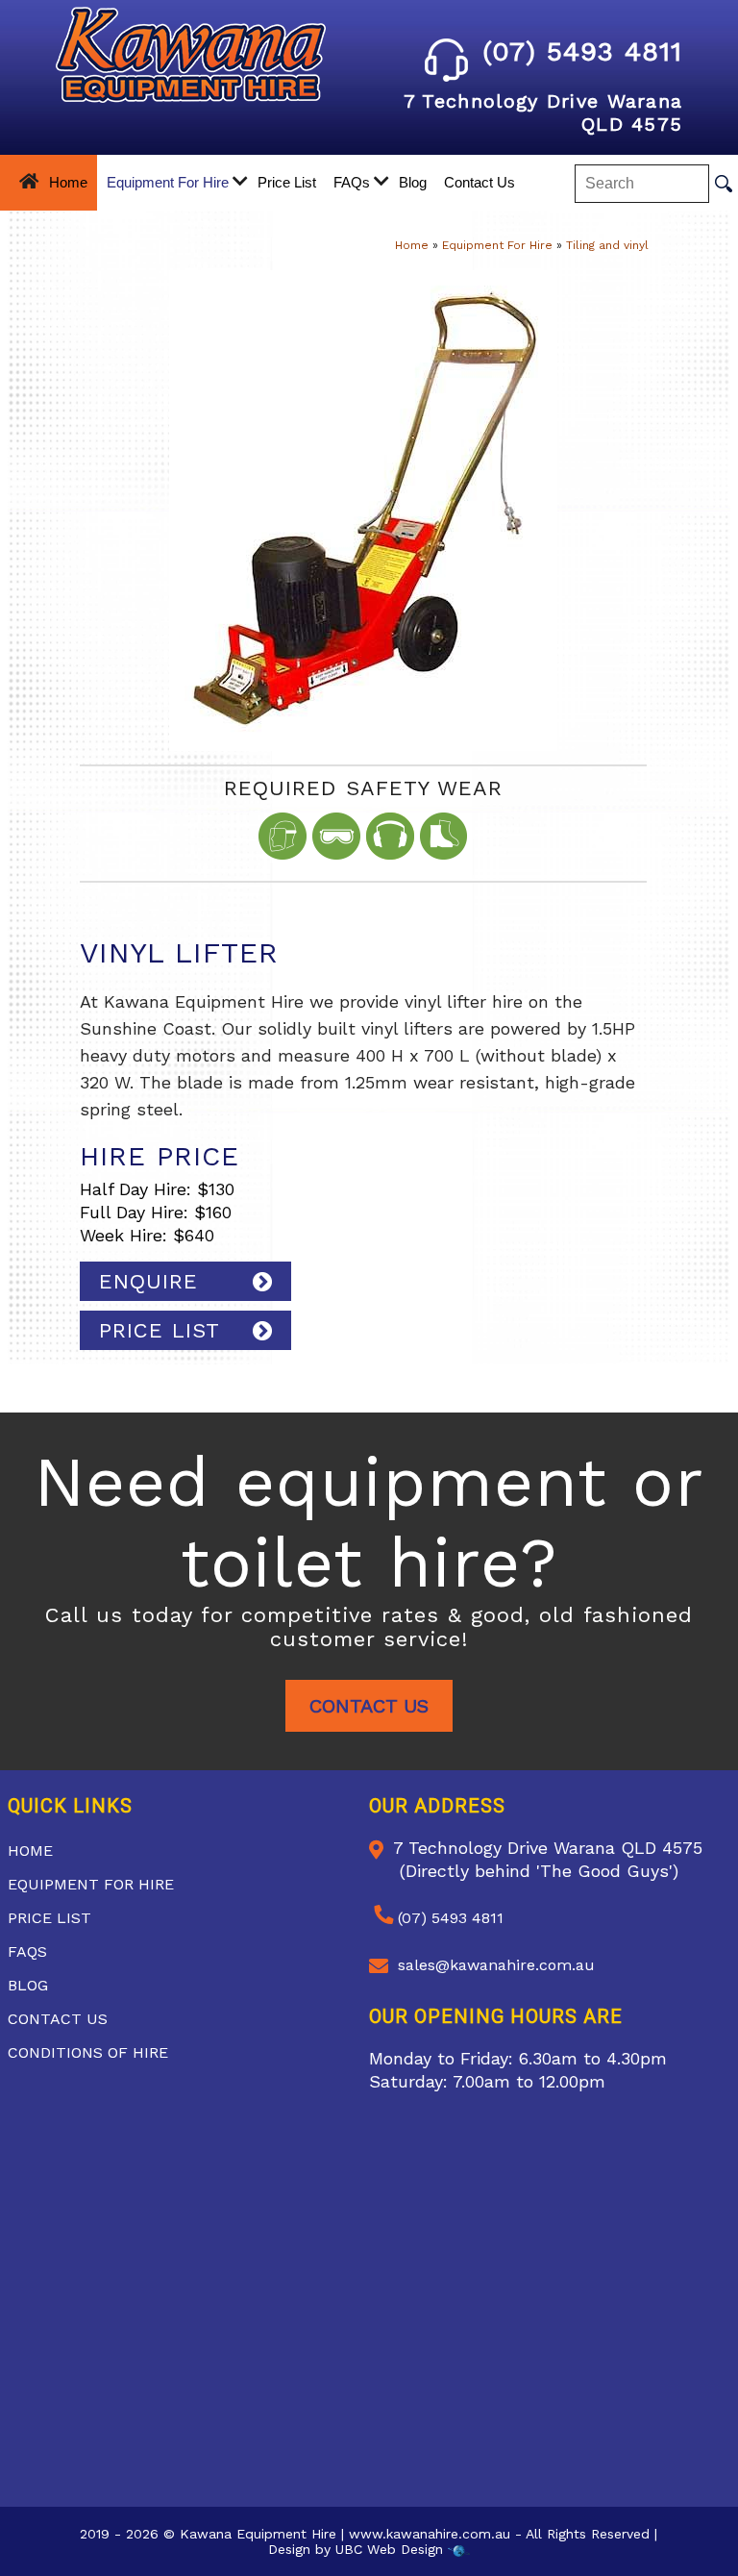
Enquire (148, 1281)
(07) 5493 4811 (582, 51)
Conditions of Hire (88, 2052)
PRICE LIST (160, 1330)
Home (68, 182)
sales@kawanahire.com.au (496, 1965)
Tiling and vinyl (607, 245)
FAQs (352, 182)
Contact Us (480, 182)
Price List (287, 182)
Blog (413, 182)
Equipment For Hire (168, 182)
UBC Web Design (389, 2549)
